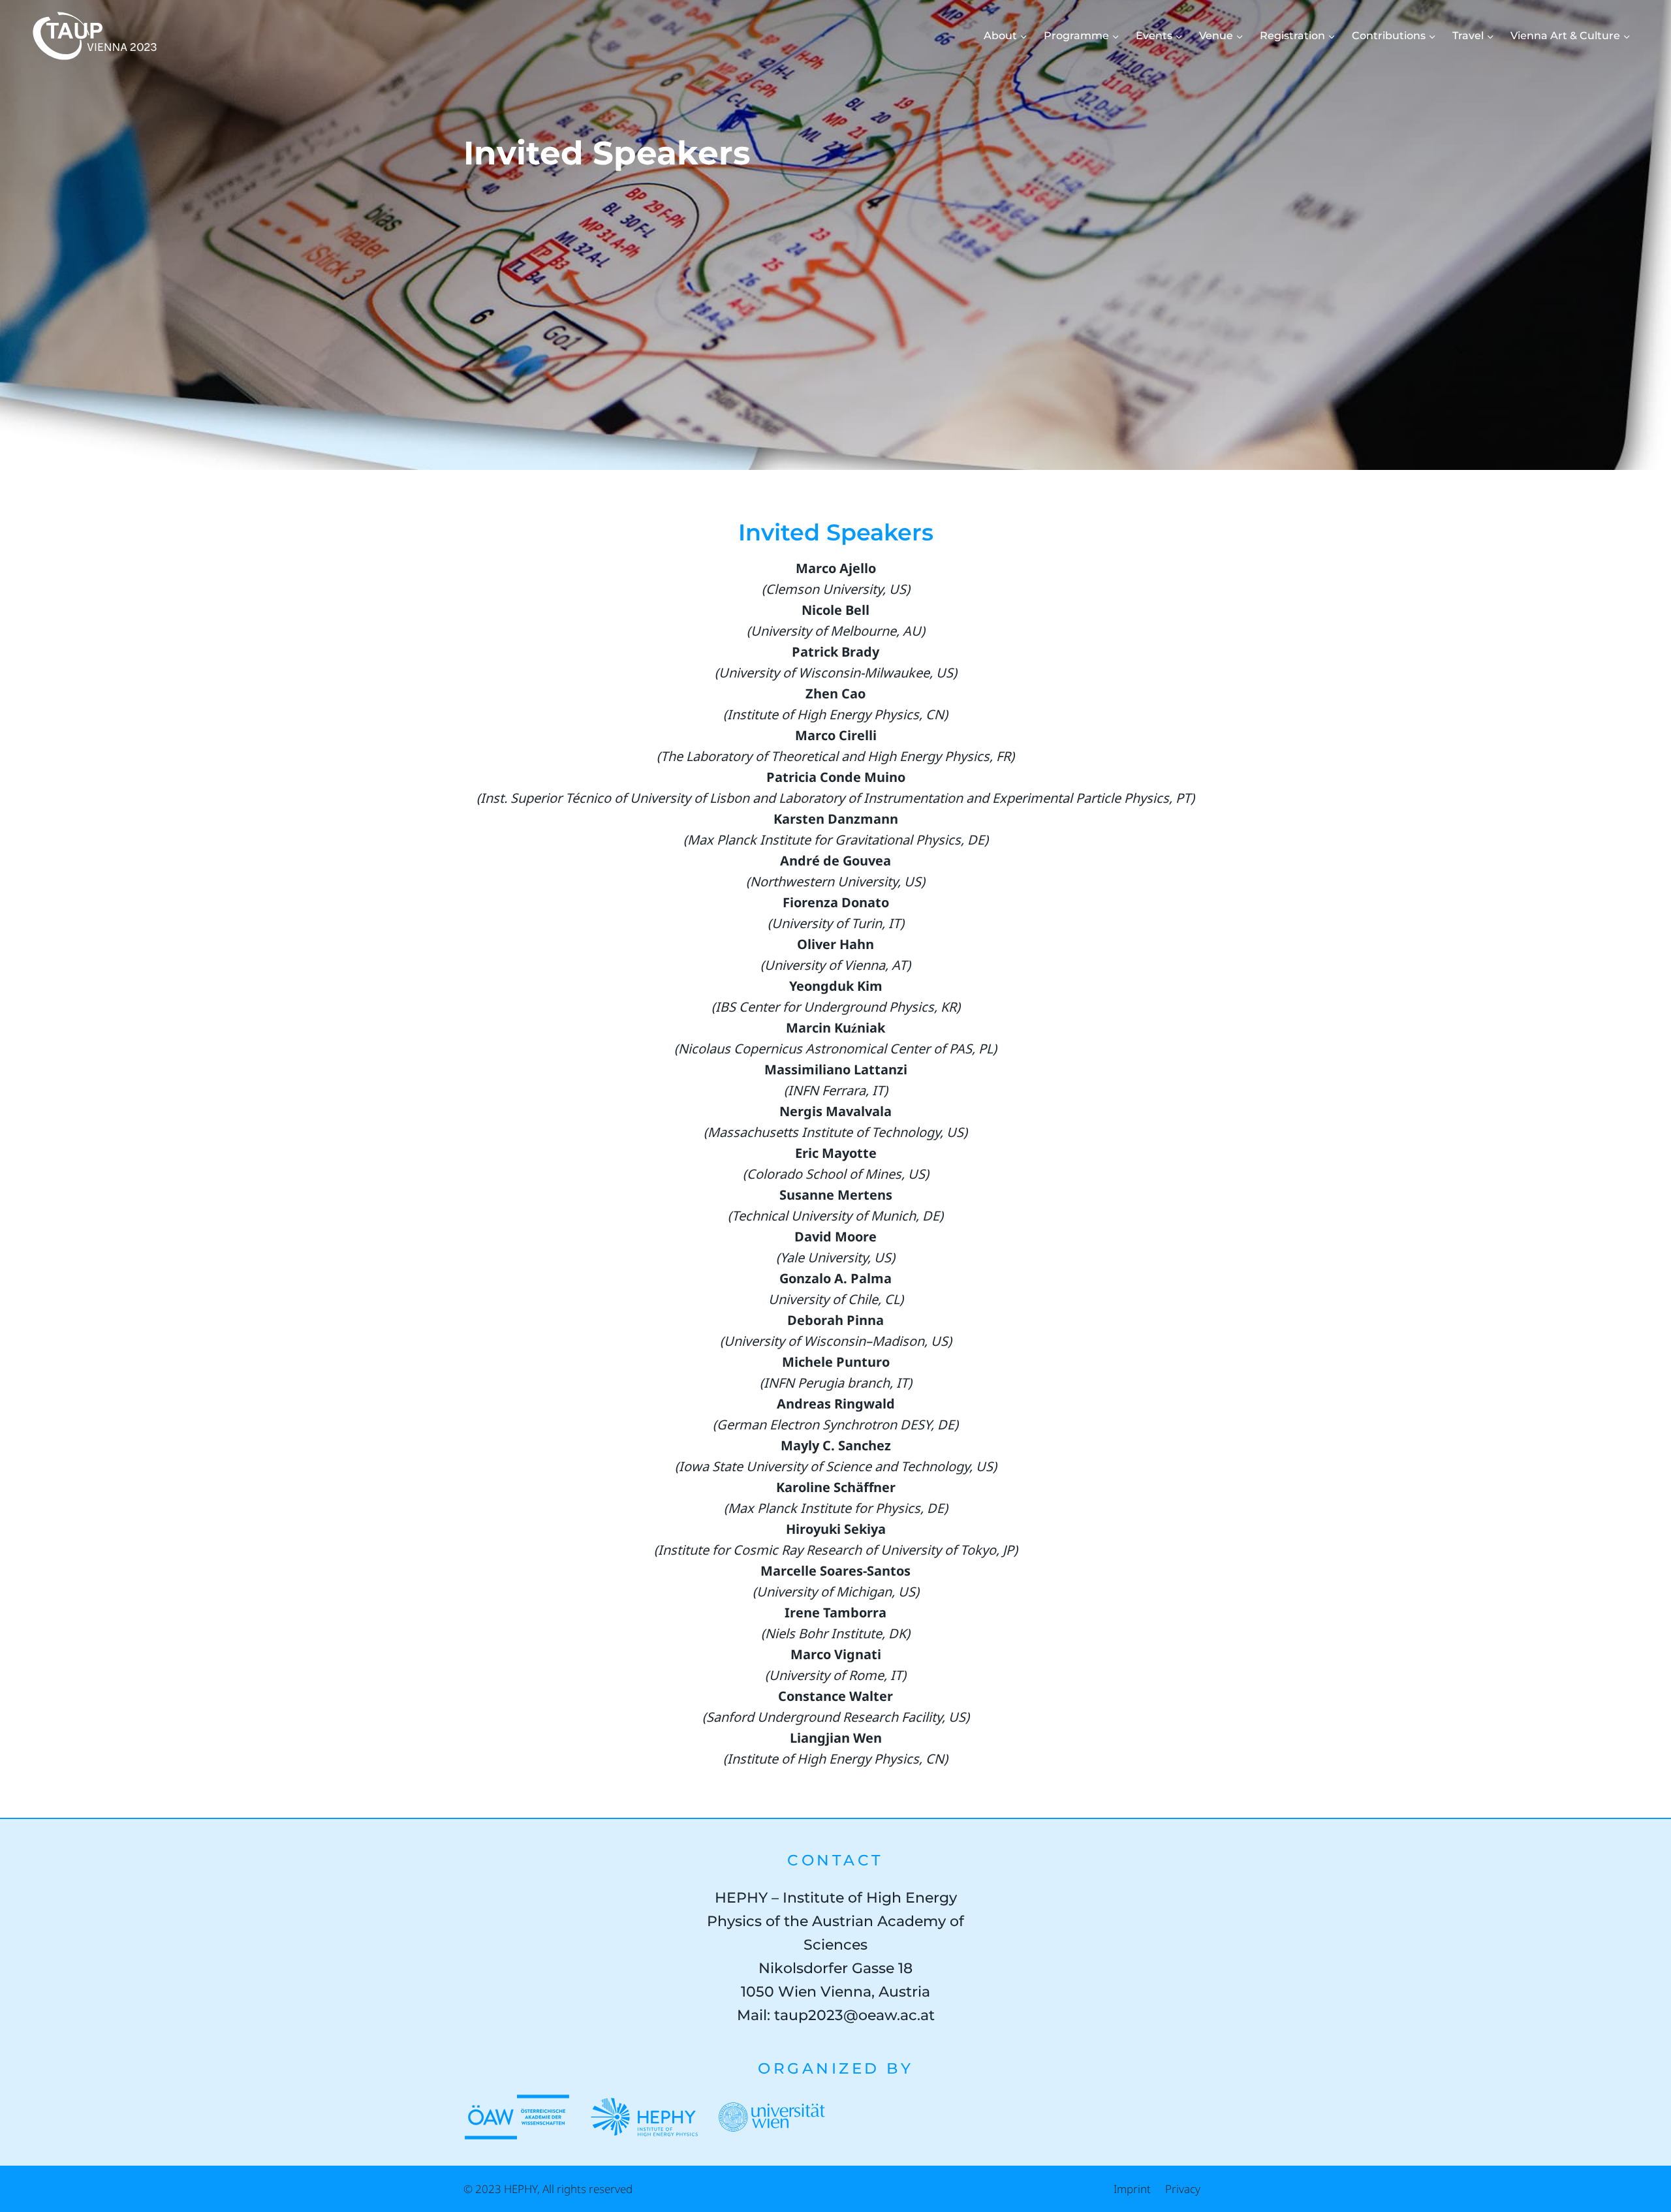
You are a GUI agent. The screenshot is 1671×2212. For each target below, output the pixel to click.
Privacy (1183, 2189)
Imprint (1132, 2189)
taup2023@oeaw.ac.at (854, 2015)
